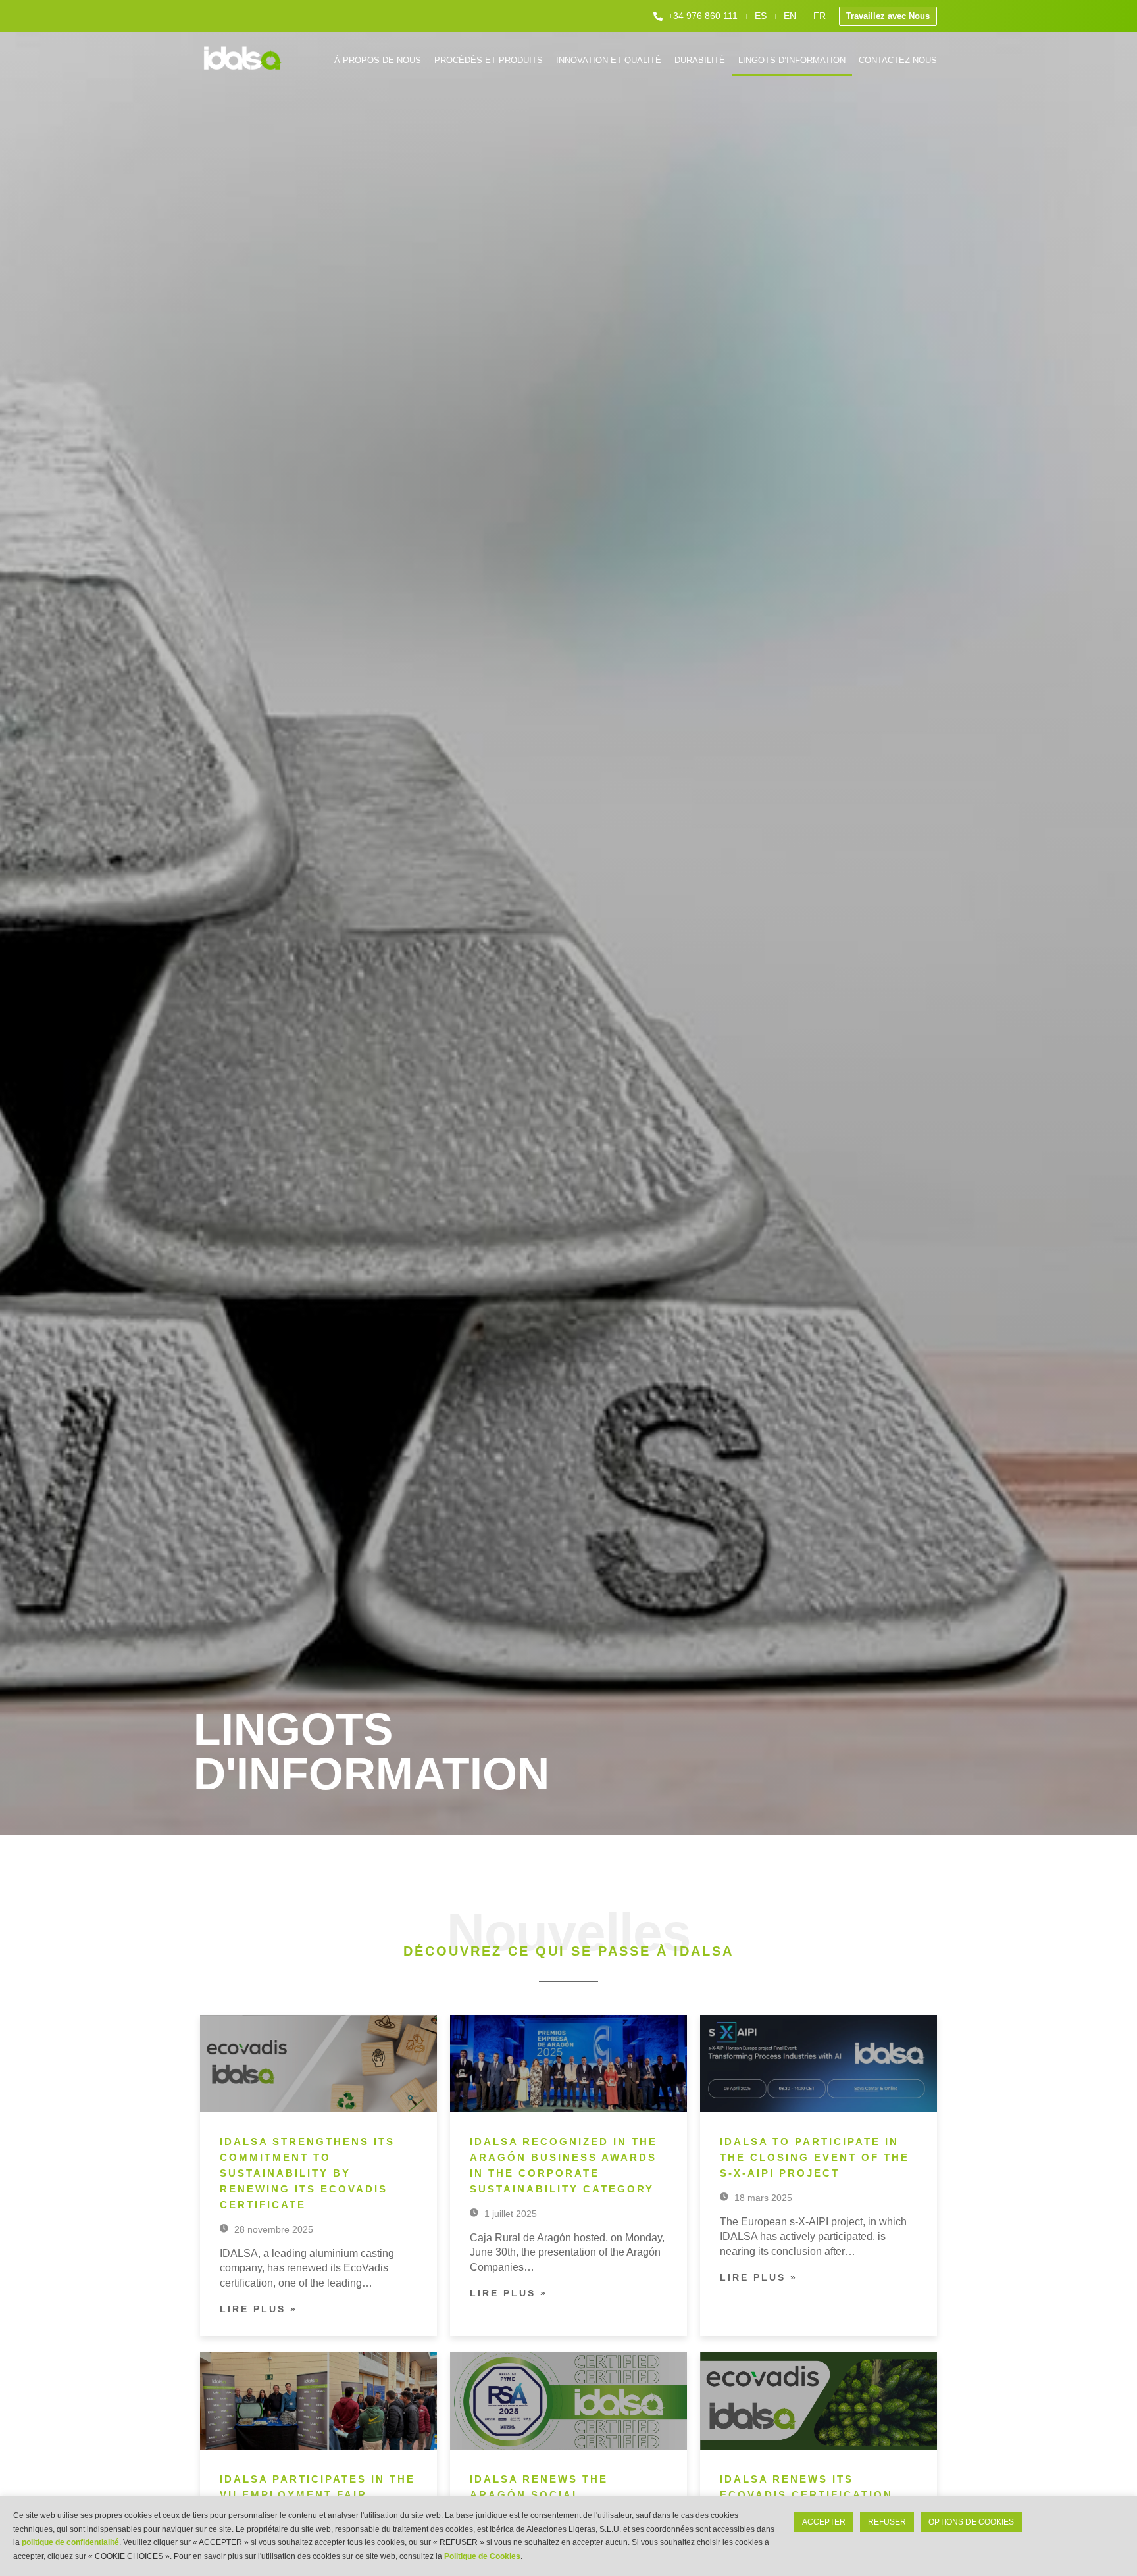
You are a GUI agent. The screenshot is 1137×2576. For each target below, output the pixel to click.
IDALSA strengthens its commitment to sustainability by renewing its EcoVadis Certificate (307, 2173)
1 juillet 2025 (509, 2214)
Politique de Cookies (482, 2556)
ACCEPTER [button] (824, 2522)
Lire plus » (259, 2309)
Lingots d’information (792, 60)
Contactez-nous (898, 60)
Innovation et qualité (609, 60)
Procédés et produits (489, 60)
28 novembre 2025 (272, 2229)
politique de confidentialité (70, 2542)
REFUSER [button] (887, 2522)
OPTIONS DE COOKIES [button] (971, 2522)
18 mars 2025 (762, 2198)
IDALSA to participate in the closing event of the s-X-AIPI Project (815, 2157)
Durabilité (700, 60)
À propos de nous (378, 60)
